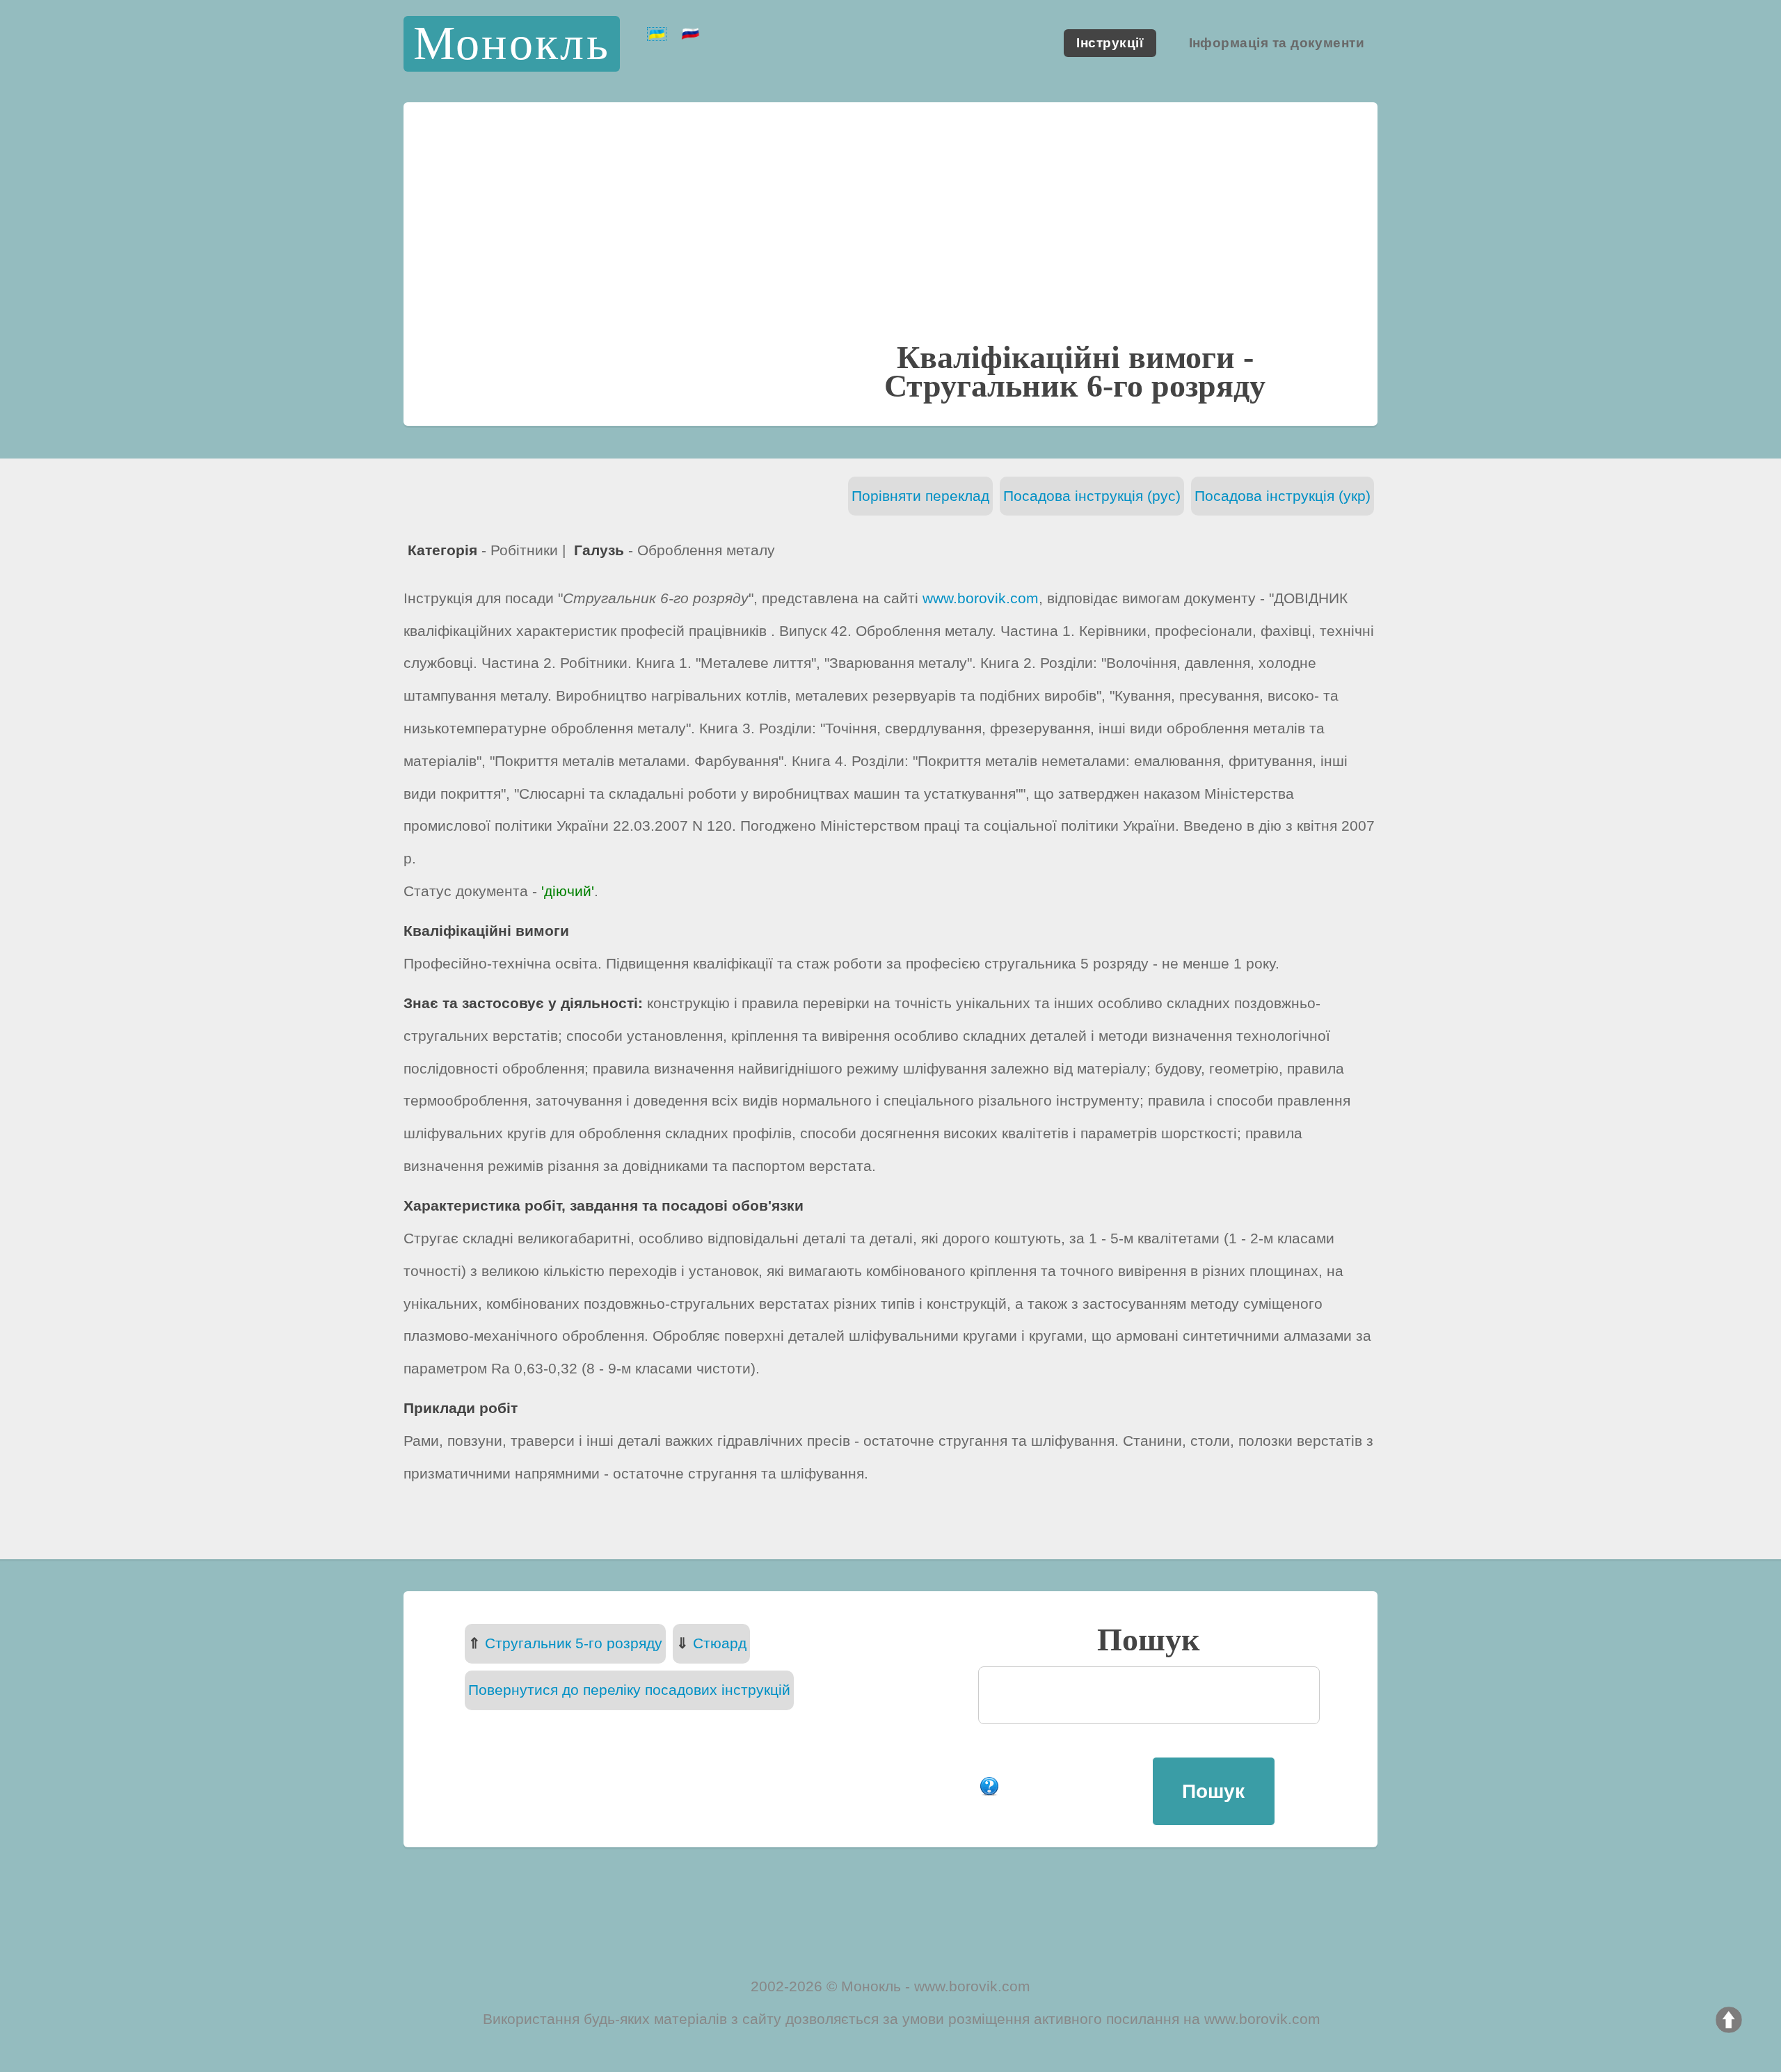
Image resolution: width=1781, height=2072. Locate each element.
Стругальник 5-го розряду (574, 1643)
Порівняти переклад (920, 496)
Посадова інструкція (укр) (1283, 496)
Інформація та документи (1277, 43)
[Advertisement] (890, 235)
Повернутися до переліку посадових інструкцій (629, 1690)
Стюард (720, 1643)
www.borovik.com (981, 598)
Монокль (512, 43)
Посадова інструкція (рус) (1092, 496)
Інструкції (1110, 43)
